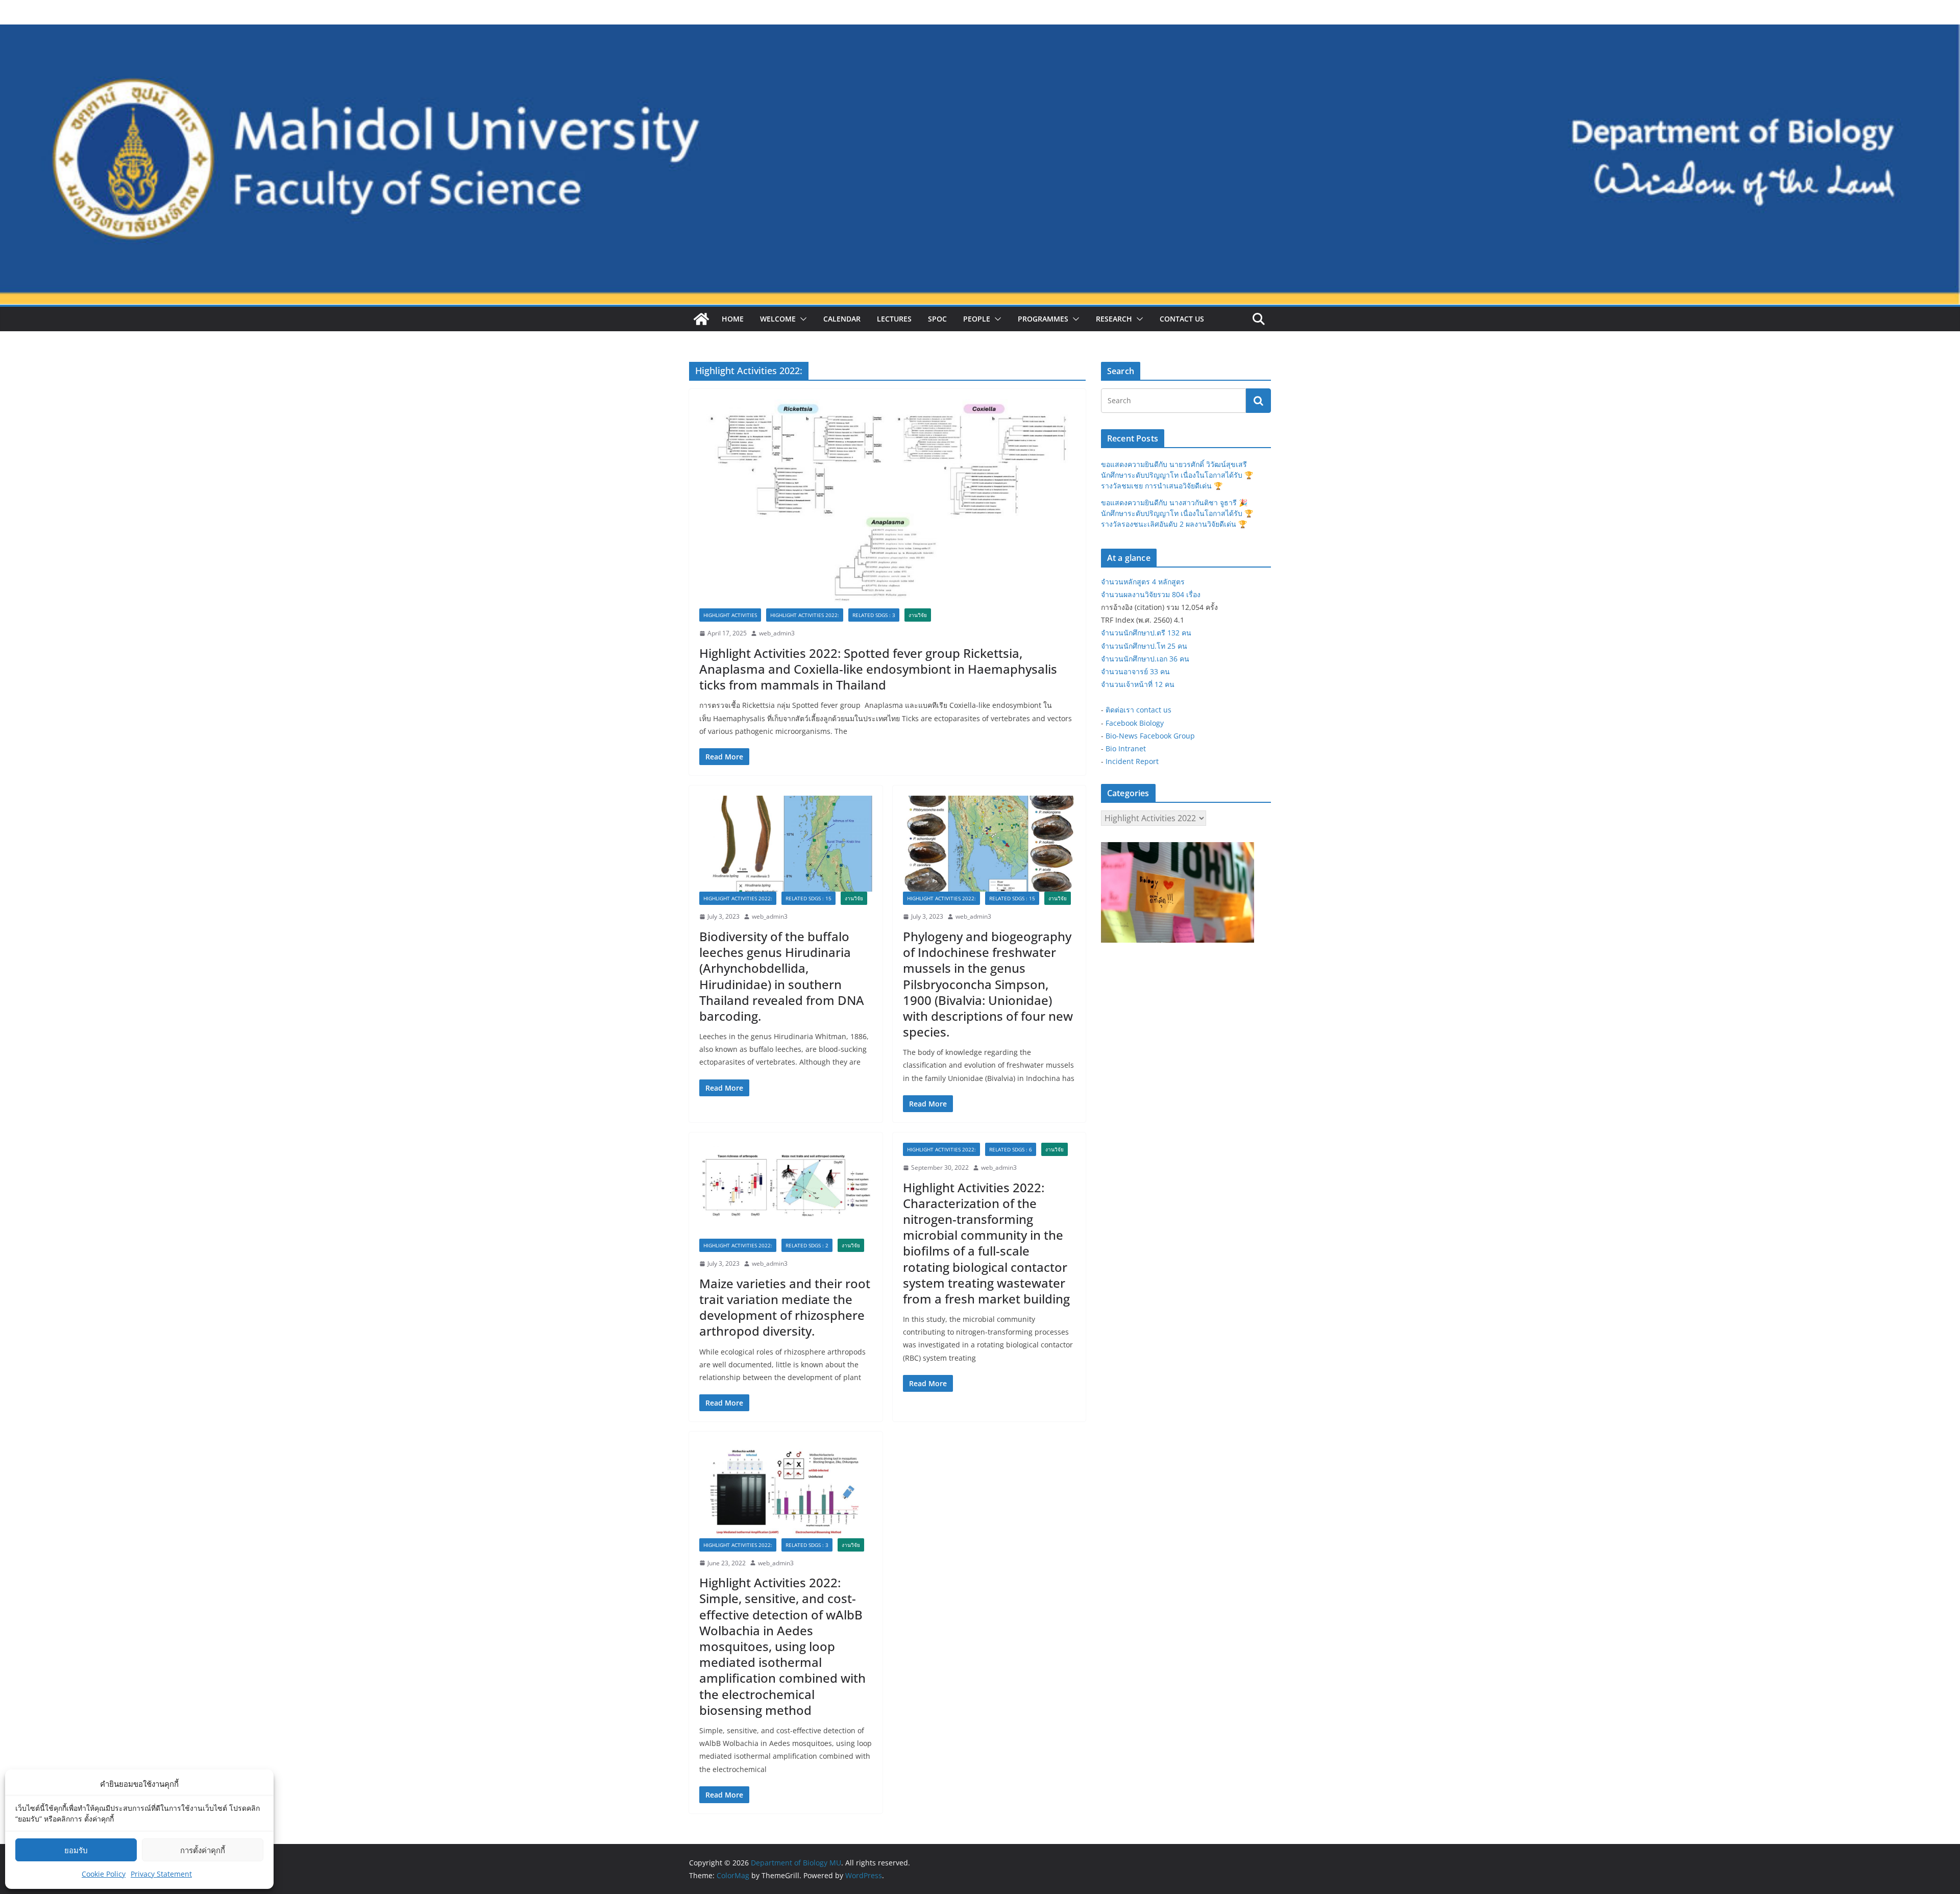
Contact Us (1182, 319)
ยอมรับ (76, 1850)
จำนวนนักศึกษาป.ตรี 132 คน (1146, 633)
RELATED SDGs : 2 (807, 1245)
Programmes (1043, 319)
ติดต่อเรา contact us (1138, 710)
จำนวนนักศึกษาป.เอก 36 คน (1145, 659)
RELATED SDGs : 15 (808, 898)
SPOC (937, 319)
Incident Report (1132, 761)
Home (733, 319)
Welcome (778, 319)
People (977, 319)
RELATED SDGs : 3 (874, 615)
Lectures (894, 319)
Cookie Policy (104, 1874)
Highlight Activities (730, 615)
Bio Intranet (1126, 748)
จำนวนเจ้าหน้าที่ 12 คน (1138, 684)
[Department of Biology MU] (701, 319)
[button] (801, 319)
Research (1114, 319)
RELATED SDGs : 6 (1011, 1149)
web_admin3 (777, 633)
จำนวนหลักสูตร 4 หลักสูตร (1143, 582)
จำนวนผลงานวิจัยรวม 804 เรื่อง (1151, 594)
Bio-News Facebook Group (1150, 736)
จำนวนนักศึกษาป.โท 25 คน (1144, 646)
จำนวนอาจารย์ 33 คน (1135, 671)
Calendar (842, 319)
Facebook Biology (1135, 723)
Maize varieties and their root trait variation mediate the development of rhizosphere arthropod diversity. (785, 1307)
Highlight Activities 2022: (805, 615)
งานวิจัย (918, 615)
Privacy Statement (161, 1874)
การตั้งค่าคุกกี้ (203, 1850)
